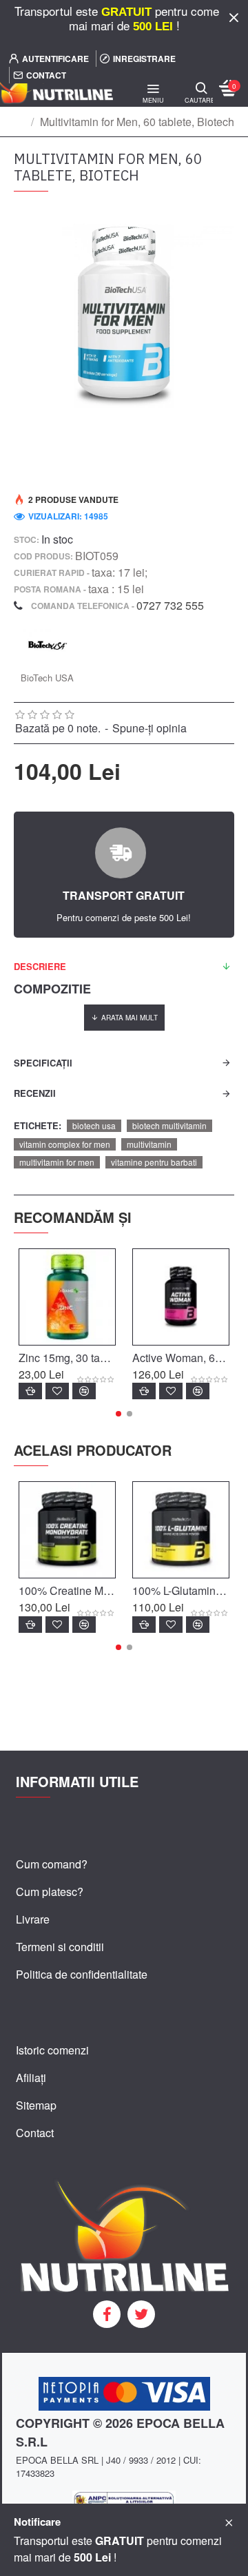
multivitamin (149, 1144)
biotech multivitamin (169, 1125)
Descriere (40, 966)
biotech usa (94, 1125)
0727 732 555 (170, 605)
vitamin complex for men (65, 1144)
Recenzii (35, 1093)
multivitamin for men (57, 1162)
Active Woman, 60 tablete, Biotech (181, 1358)
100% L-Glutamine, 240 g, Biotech (181, 1591)
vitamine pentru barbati (154, 1162)
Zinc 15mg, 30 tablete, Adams (67, 1358)
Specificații (43, 1063)
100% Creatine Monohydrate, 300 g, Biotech (67, 1591)
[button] (118, 1414)
